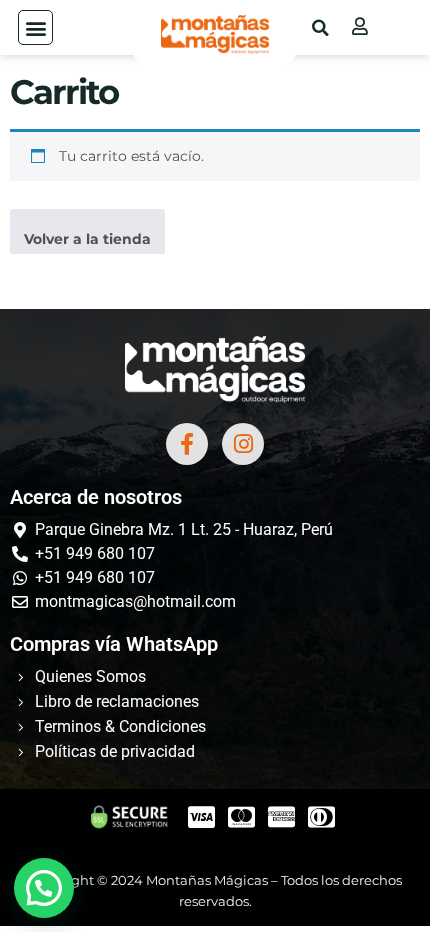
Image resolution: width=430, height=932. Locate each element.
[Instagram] (243, 444)
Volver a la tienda (87, 239)
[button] (35, 27)
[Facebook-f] (187, 444)
